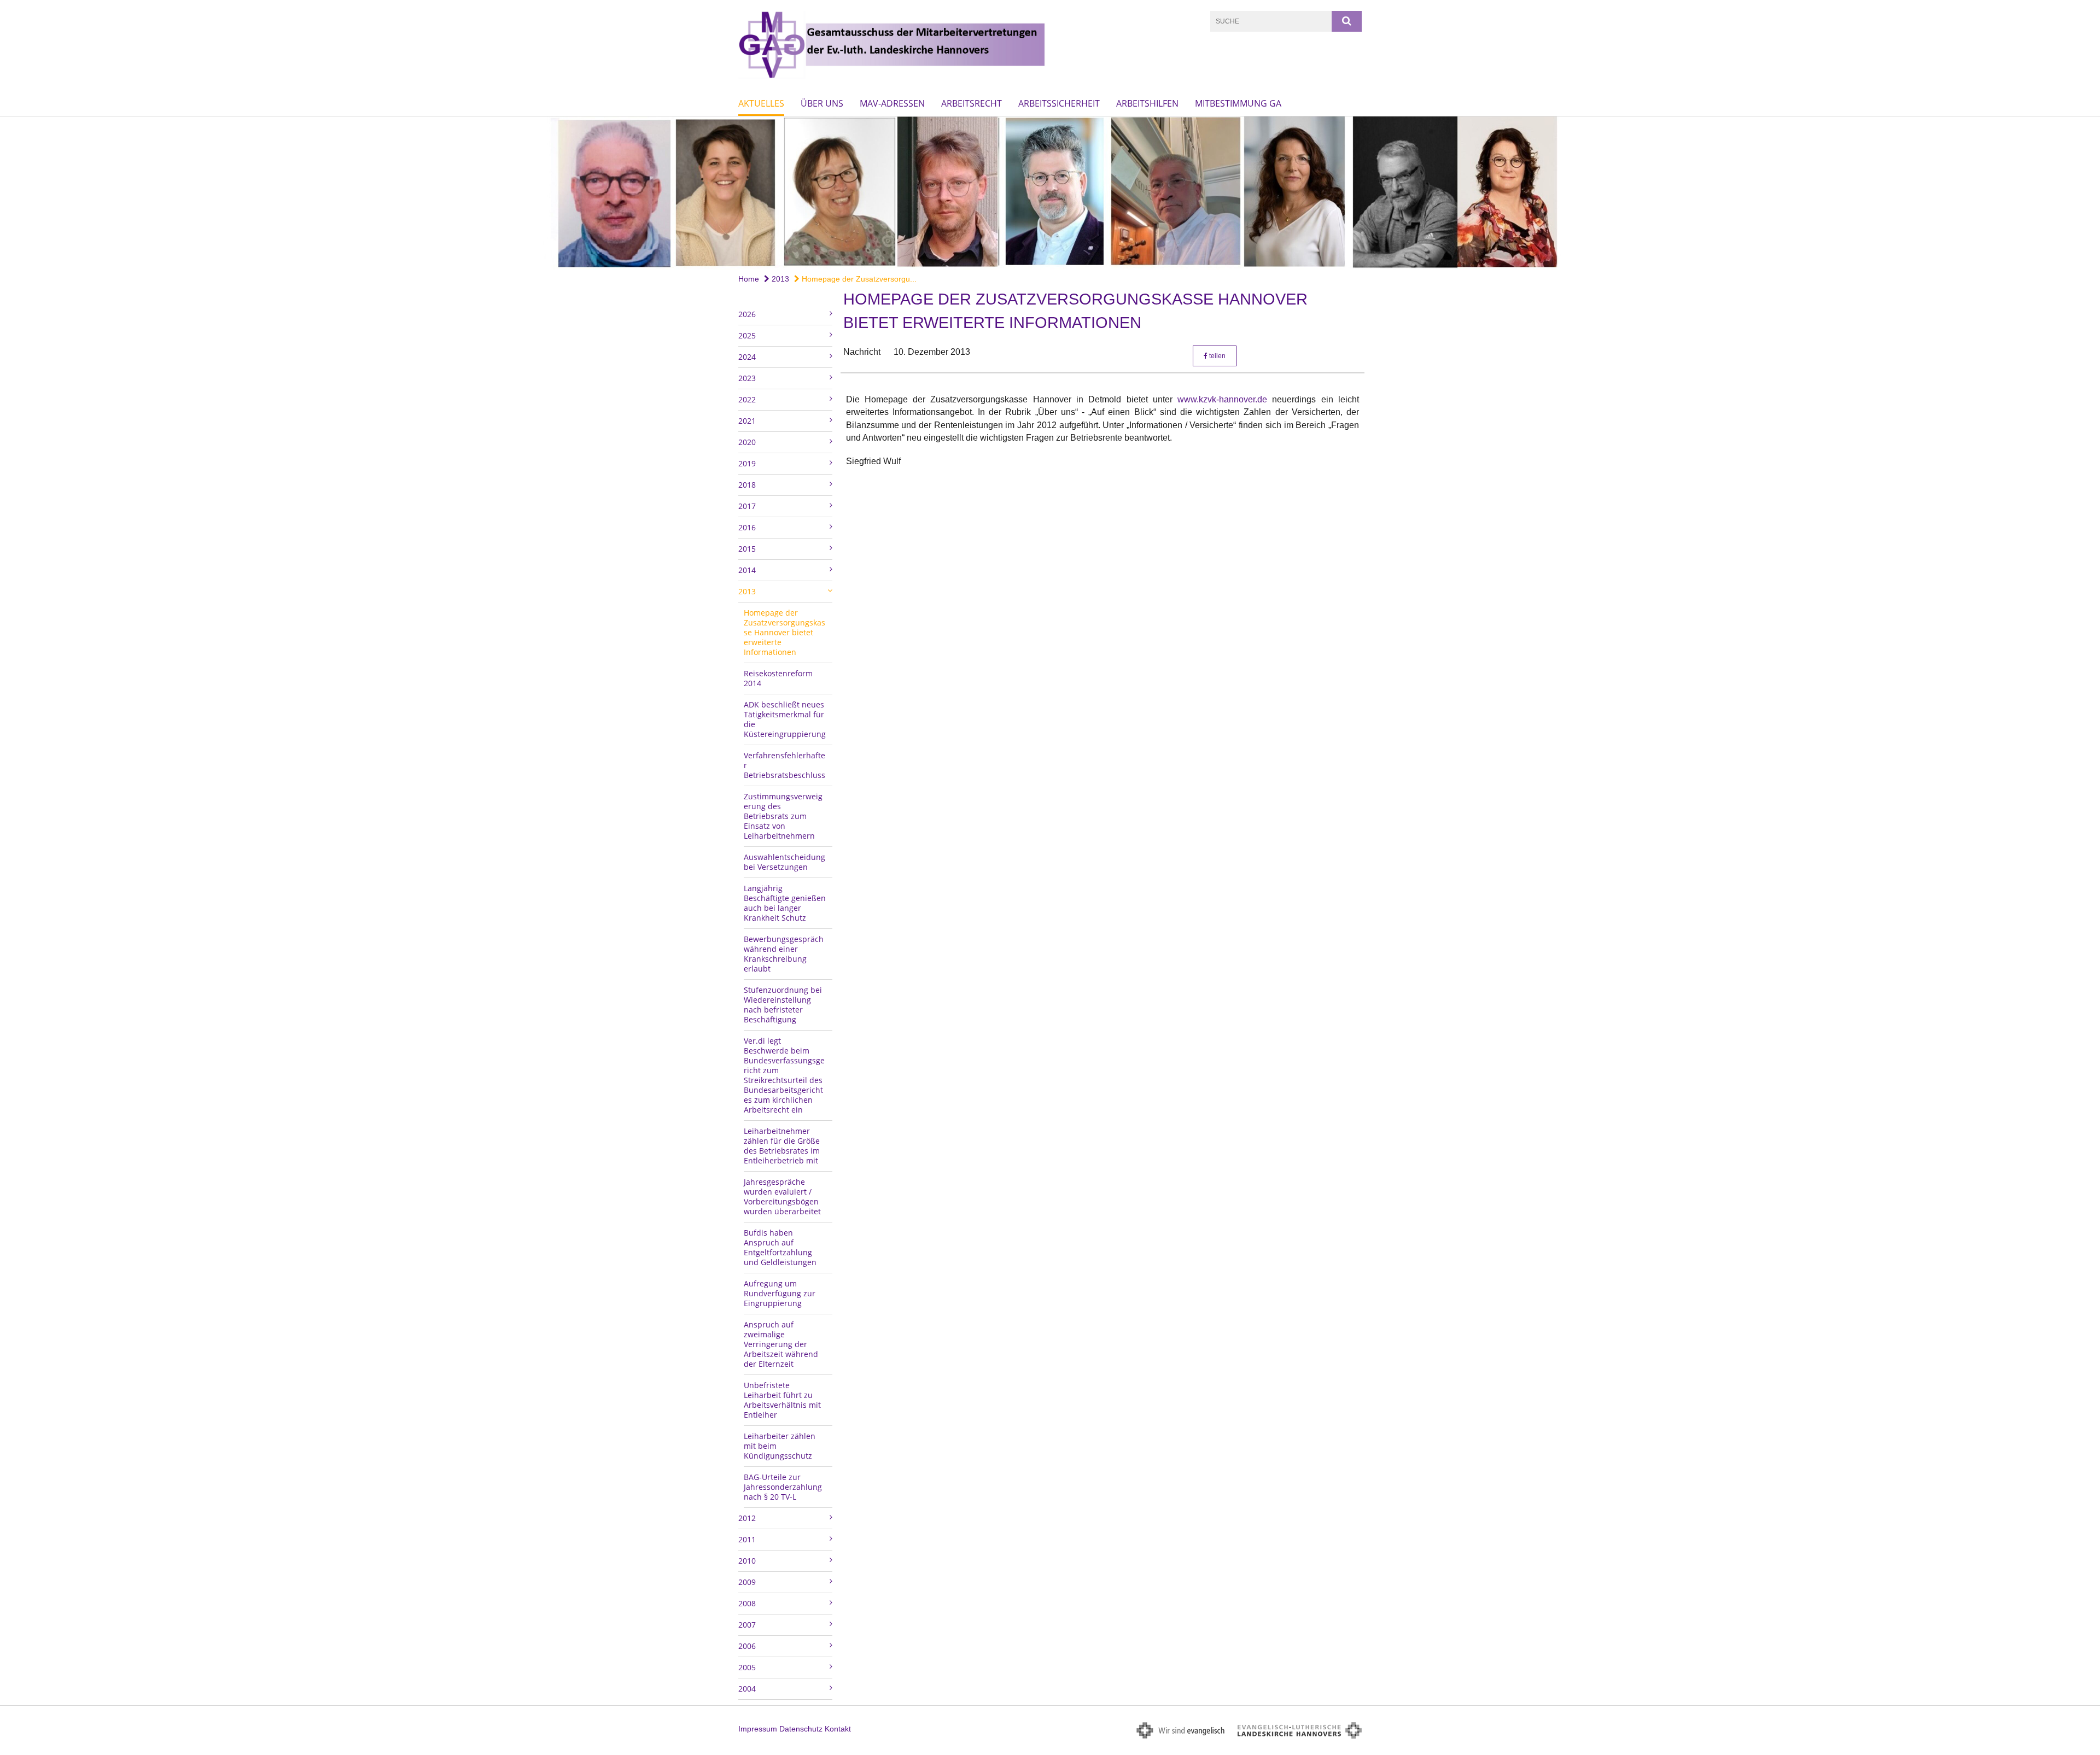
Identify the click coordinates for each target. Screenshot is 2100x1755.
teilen (1217, 356)
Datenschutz (801, 1729)
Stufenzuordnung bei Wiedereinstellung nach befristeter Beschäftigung (783, 1005)
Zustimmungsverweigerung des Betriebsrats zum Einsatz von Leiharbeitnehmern (783, 816)
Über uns (822, 103)
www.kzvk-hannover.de (1225, 399)
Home (749, 279)
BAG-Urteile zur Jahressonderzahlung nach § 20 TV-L (783, 1487)
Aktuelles (761, 103)
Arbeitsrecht (972, 103)
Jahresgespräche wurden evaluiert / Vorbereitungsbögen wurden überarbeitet (782, 1197)
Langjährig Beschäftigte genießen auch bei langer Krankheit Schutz (785, 903)
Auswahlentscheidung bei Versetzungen (784, 862)
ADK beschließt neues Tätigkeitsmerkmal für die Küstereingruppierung (785, 719)
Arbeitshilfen (1147, 103)
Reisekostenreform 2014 (778, 678)
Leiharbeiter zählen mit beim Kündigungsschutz (780, 1446)
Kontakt (838, 1729)
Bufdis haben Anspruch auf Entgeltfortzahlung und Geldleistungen (780, 1247)
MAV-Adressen (892, 103)
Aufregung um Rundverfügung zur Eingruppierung (780, 1293)
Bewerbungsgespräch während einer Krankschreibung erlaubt (784, 954)
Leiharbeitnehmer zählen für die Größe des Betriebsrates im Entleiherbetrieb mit (782, 1146)
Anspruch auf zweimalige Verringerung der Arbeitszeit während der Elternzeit (781, 1344)
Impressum (758, 1729)
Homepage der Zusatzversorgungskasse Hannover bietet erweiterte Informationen (784, 632)
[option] (1050, 193)
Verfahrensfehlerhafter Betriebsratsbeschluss (784, 765)
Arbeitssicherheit (1059, 103)
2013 (779, 279)
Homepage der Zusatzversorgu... (858, 279)
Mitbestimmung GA (1238, 103)
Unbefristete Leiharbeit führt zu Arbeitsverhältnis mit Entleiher (782, 1400)
